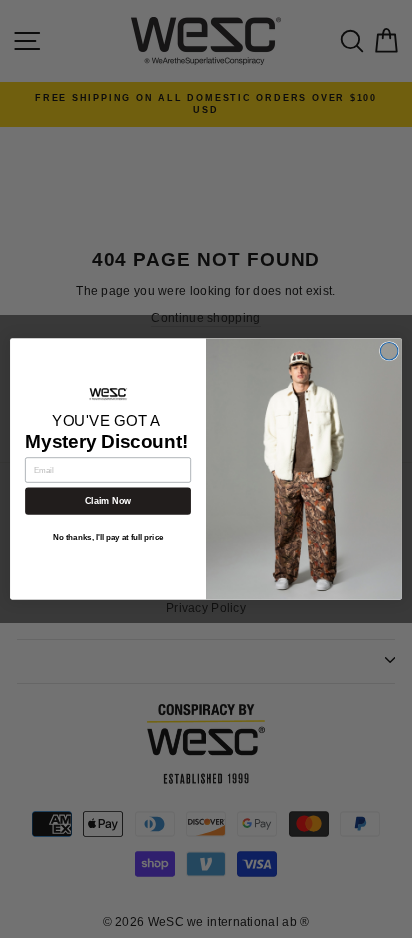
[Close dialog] (389, 351)
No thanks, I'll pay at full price (108, 537)
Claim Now (108, 501)
